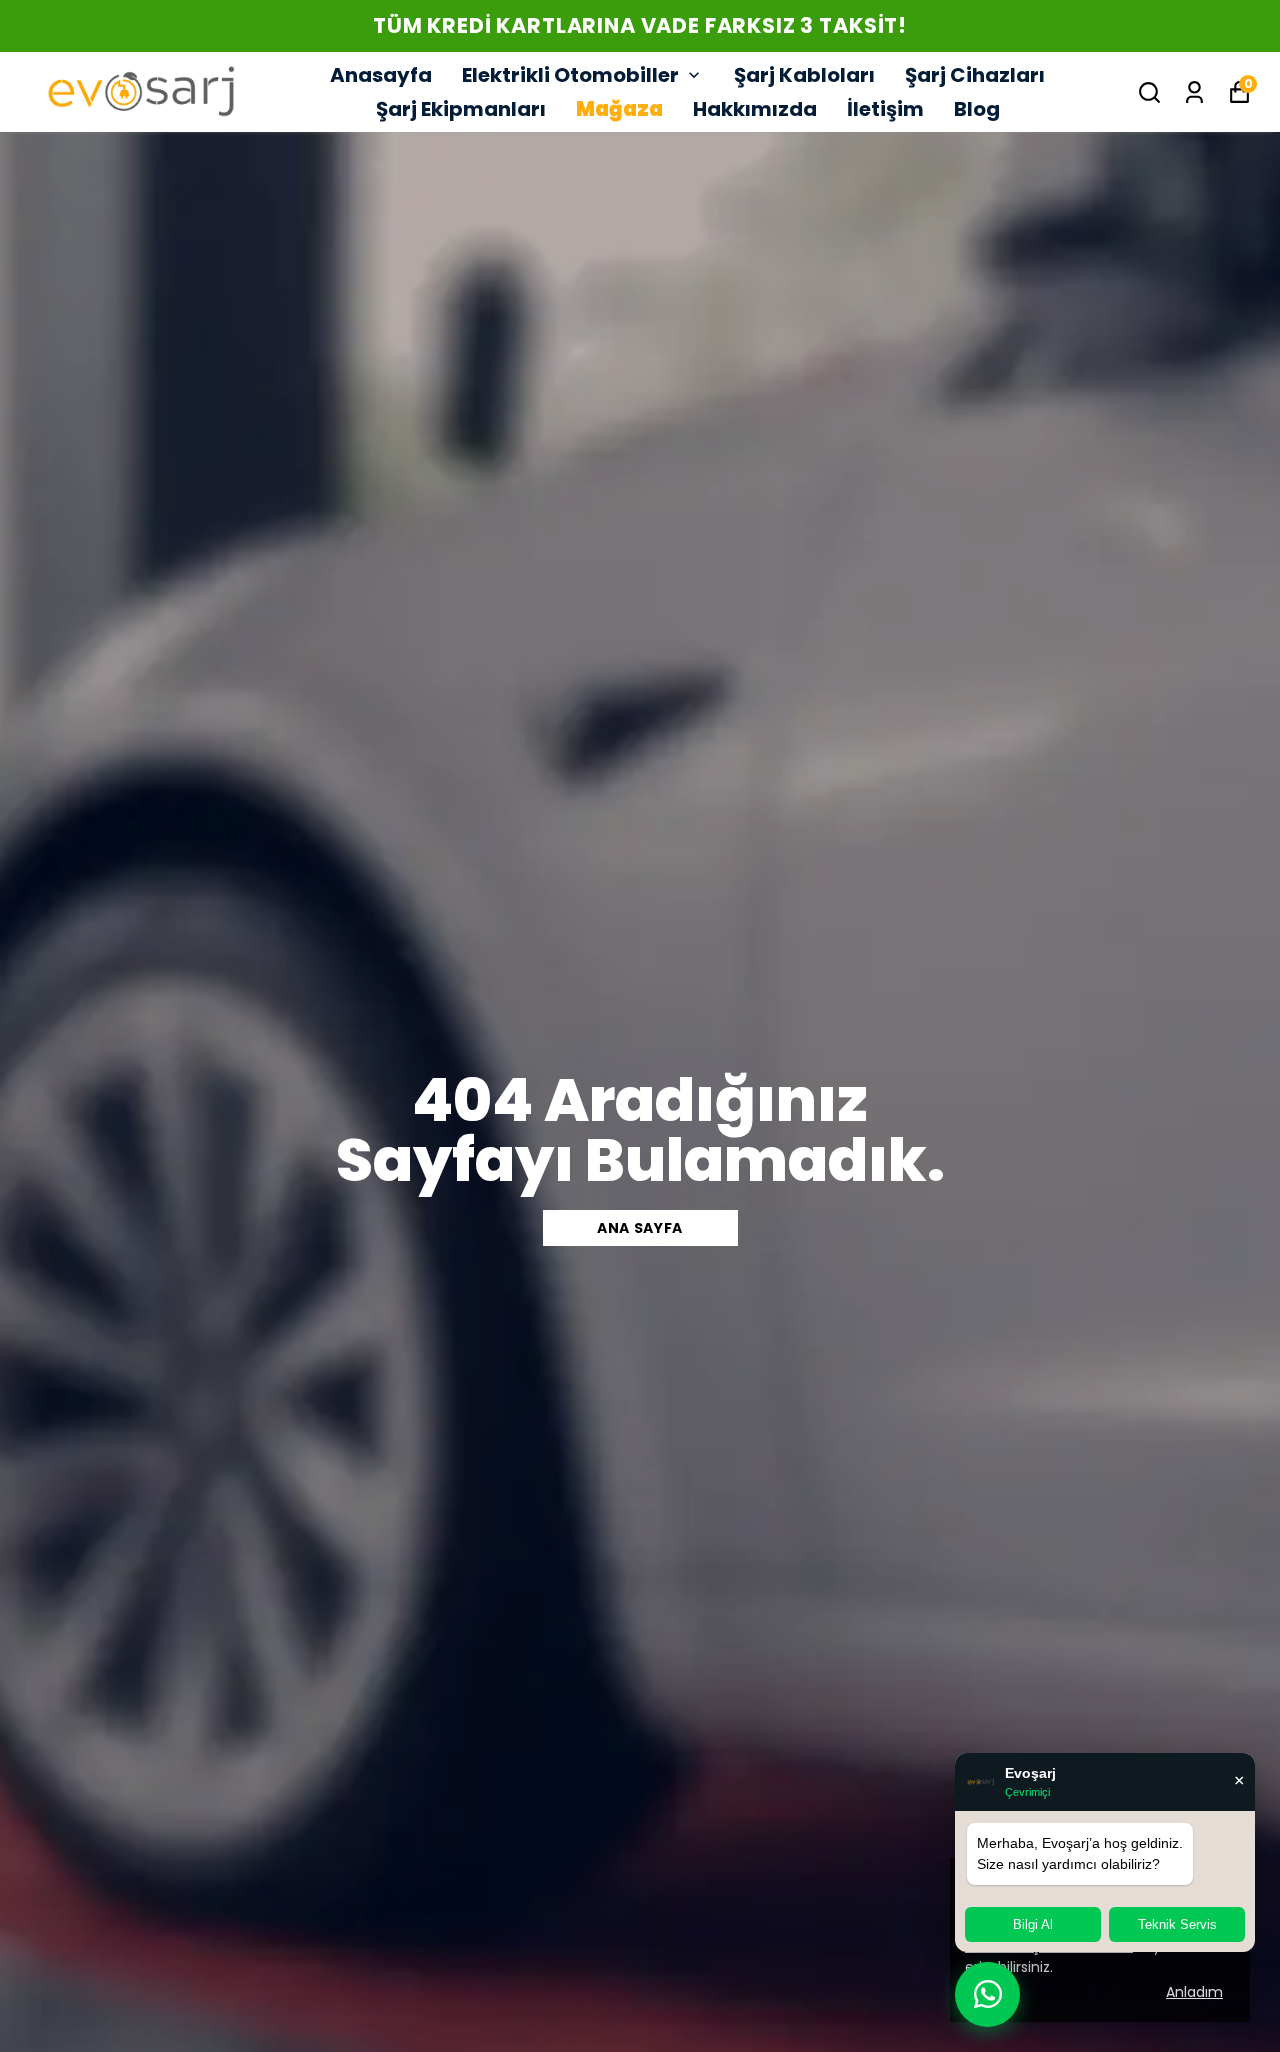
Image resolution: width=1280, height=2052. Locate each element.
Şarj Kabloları (804, 75)
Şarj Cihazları (975, 75)
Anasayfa (381, 75)
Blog (977, 109)
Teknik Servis (1177, 1924)
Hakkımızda (755, 109)
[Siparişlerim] (1194, 92)
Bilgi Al (1033, 1924)
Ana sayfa (640, 1228)
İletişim (885, 109)
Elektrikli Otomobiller (570, 75)
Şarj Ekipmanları (461, 109)
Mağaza (619, 109)
